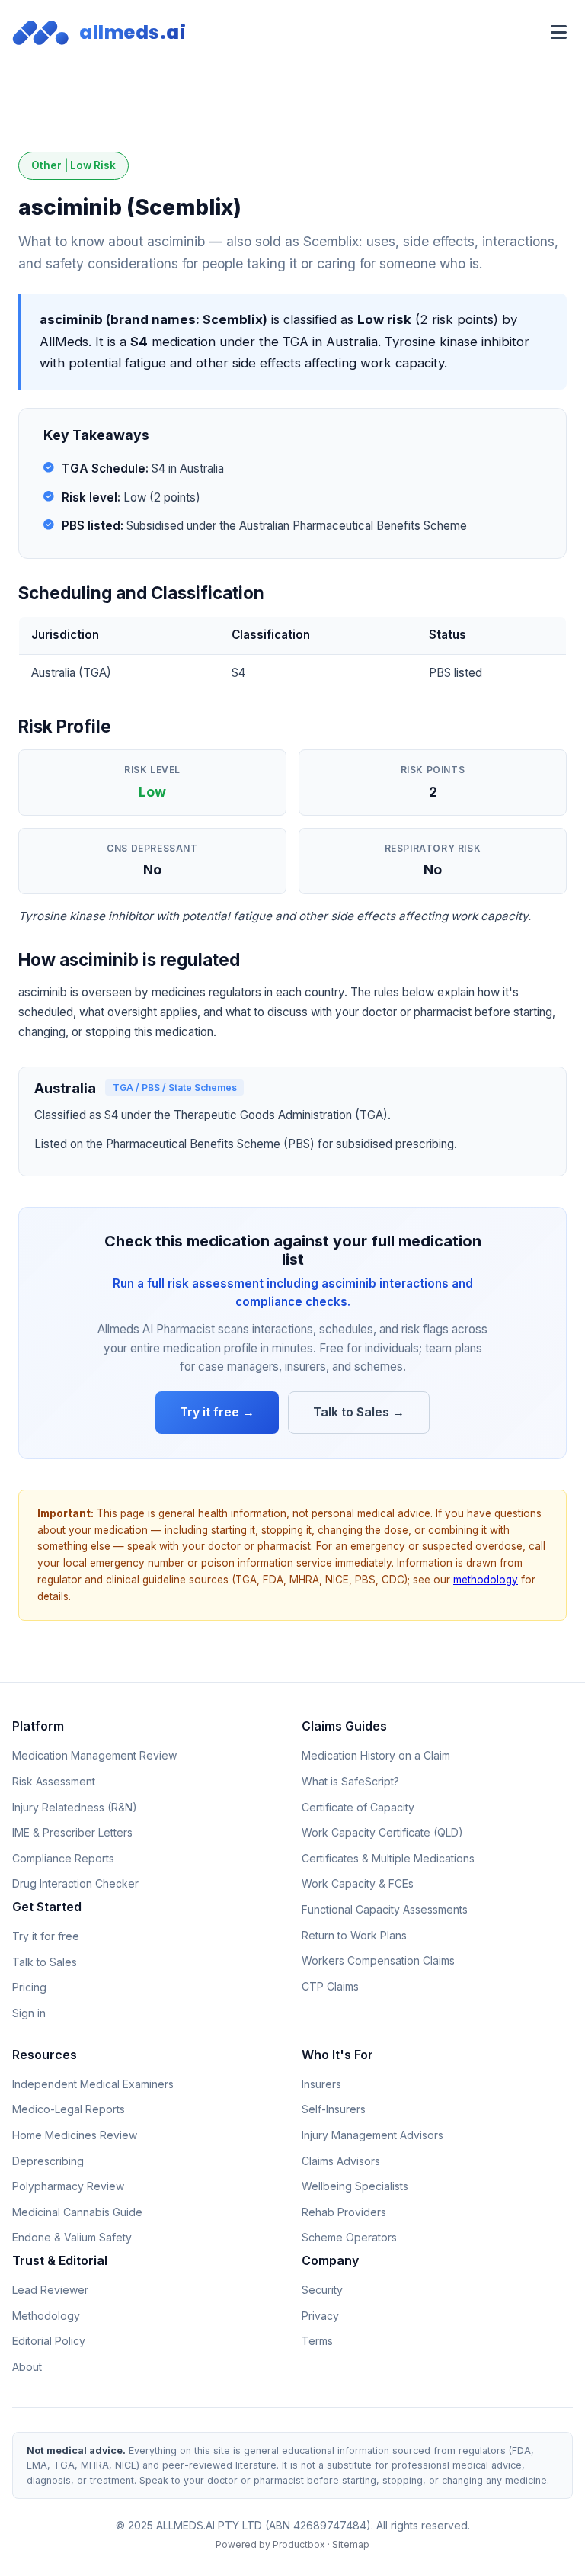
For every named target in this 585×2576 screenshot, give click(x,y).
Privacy (320, 2316)
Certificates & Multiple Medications (388, 1858)
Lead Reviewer (50, 2290)
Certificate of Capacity (358, 1807)
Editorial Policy (49, 2341)
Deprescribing (48, 2161)
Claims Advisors (341, 2161)
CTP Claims (330, 1986)
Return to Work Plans (354, 1935)
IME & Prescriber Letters (72, 1832)
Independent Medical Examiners (93, 2084)
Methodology (46, 2316)
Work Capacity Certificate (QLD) (382, 1832)
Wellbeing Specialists (355, 2186)
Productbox (299, 2544)
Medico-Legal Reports (69, 2109)
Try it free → (217, 1412)
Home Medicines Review (75, 2135)
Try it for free (46, 1936)
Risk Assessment (54, 1781)
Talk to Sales (45, 1962)
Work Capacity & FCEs (358, 1883)
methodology (486, 1580)
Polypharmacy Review (68, 2186)
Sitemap (351, 2544)
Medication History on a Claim (376, 1755)
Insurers (321, 2084)
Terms (317, 2341)
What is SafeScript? (350, 1781)
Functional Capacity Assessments (385, 1909)
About (27, 2367)
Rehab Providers (344, 2212)
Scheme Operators (349, 2237)
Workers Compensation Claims (378, 1960)
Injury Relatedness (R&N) (75, 1807)
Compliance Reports (63, 1858)
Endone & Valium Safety (72, 2237)
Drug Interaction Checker (75, 1883)
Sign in (29, 2013)
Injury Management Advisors (372, 2135)
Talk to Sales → (359, 1412)
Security (322, 2290)
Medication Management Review (94, 1755)
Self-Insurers (334, 2109)
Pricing (29, 1987)
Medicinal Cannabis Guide (77, 2212)
